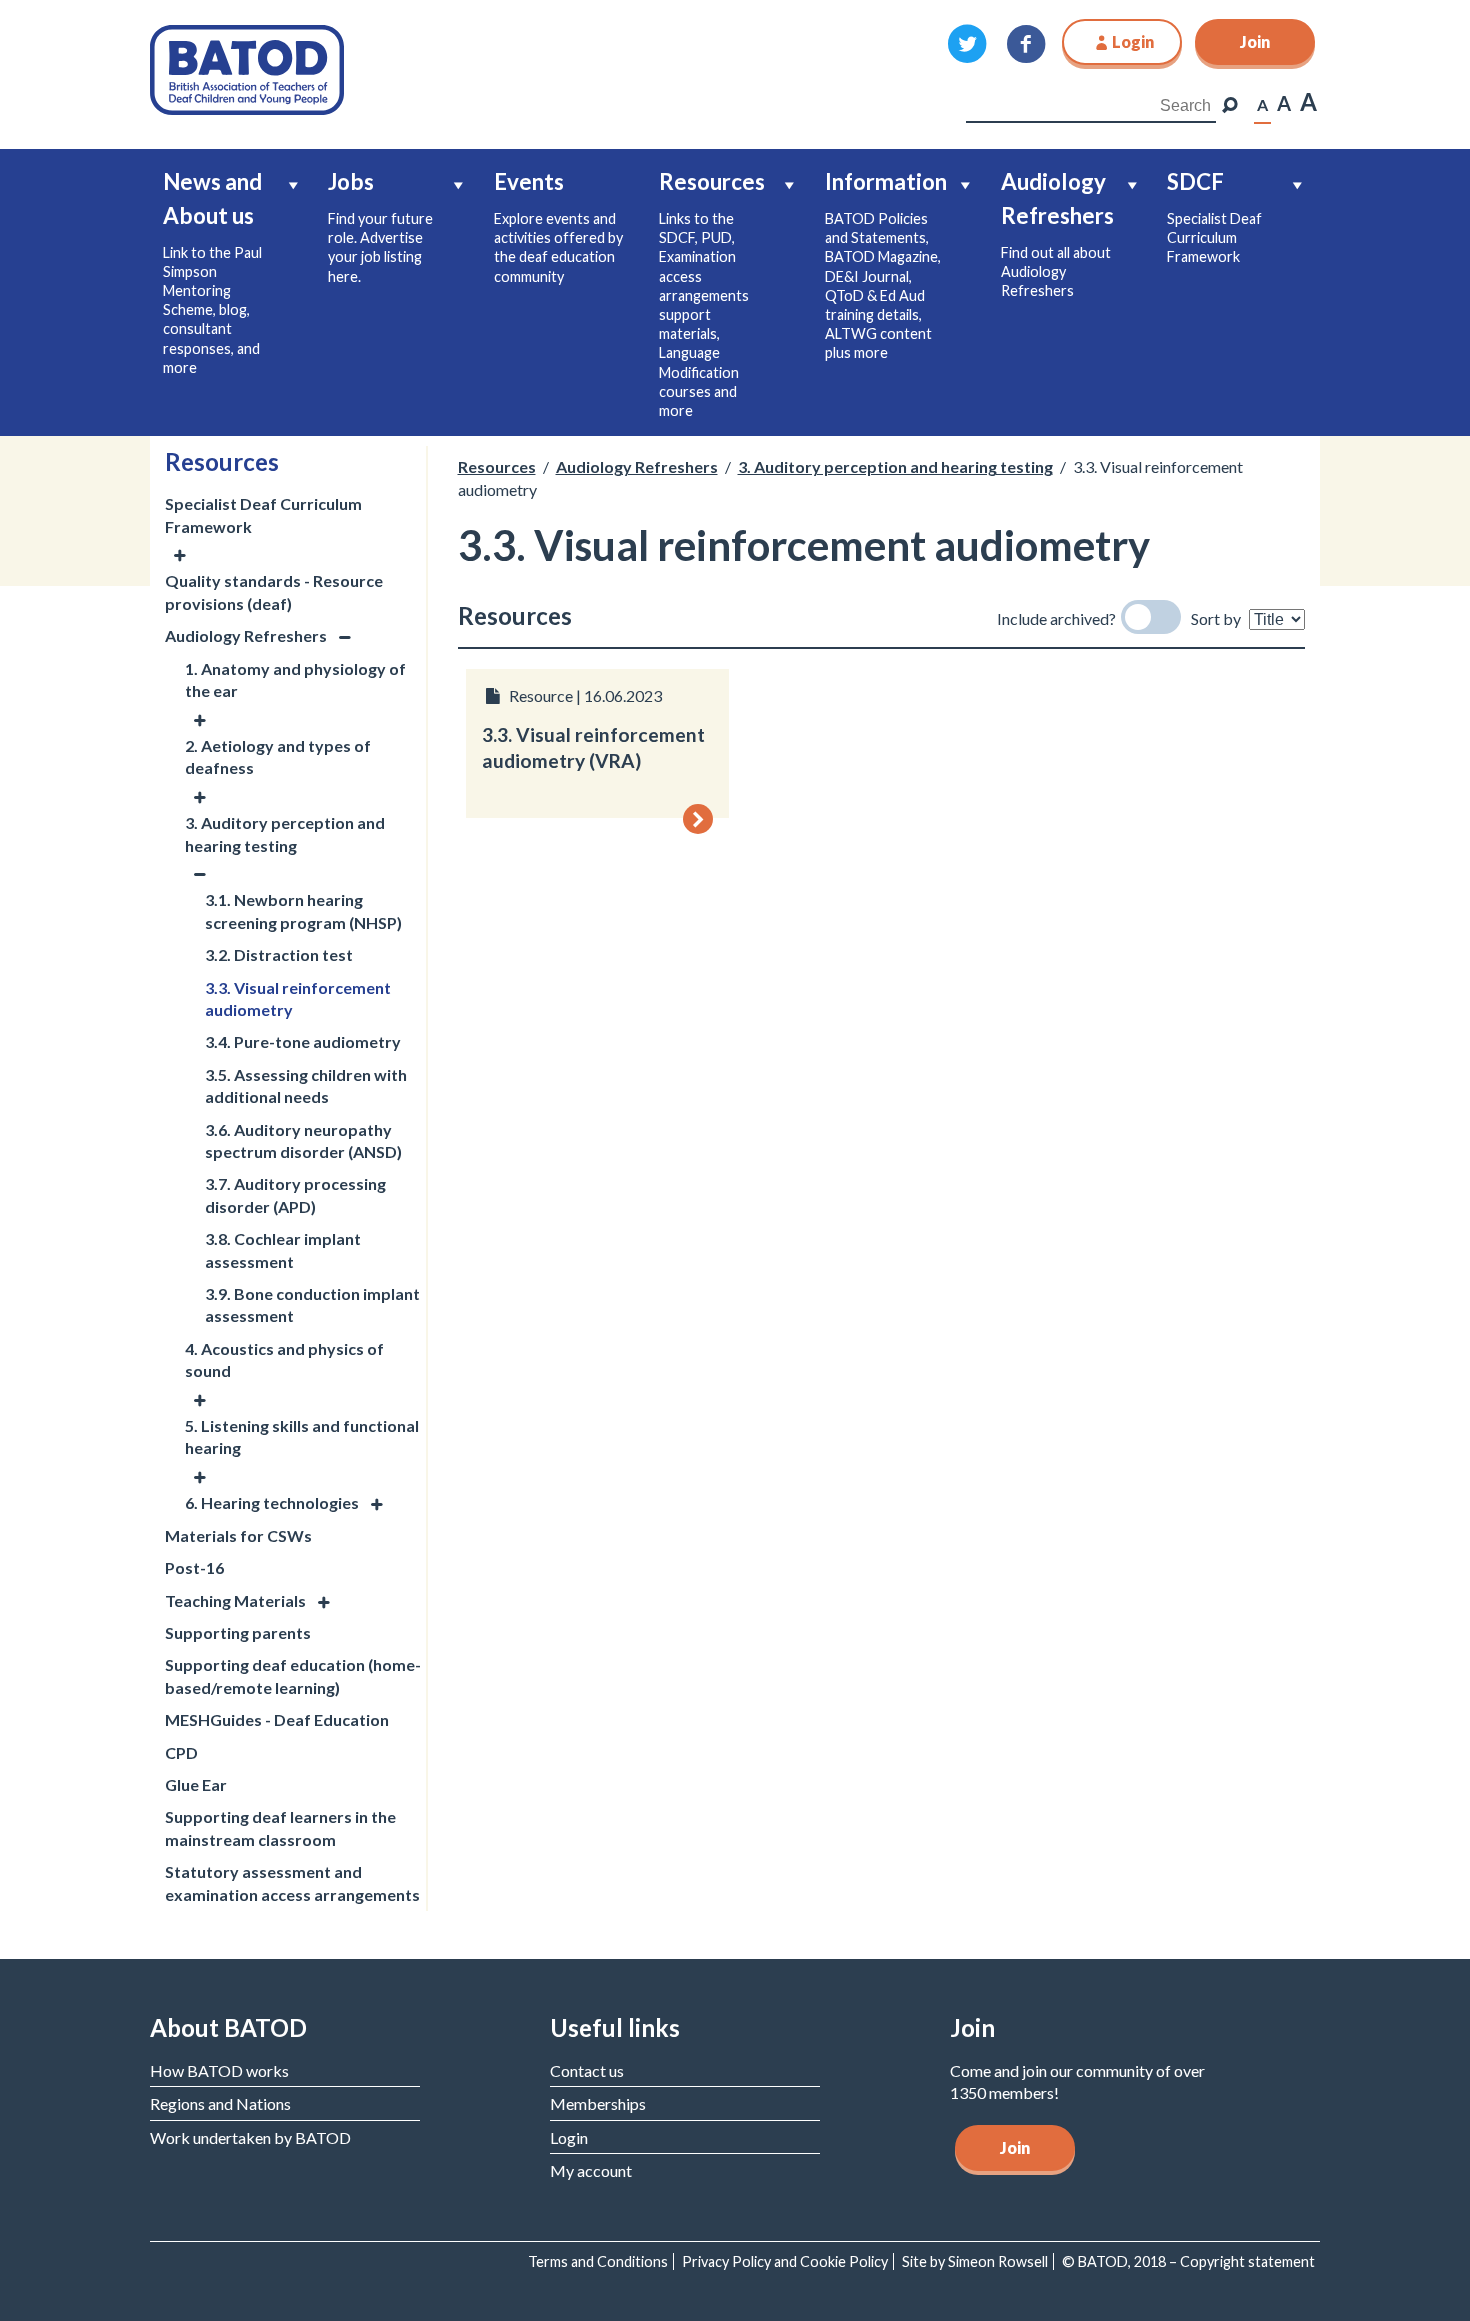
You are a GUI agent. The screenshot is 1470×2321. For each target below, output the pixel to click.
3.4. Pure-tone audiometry (303, 1041)
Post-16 (194, 1567)
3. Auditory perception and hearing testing (285, 833)
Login (569, 2137)
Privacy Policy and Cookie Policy (785, 2261)
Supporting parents (238, 1632)
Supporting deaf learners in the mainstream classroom (280, 1827)
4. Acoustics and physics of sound (284, 1359)
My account (591, 2170)
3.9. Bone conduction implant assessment (312, 1304)
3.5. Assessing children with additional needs (306, 1085)
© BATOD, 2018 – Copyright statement (1188, 2261)
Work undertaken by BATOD (250, 2137)
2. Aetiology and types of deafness (278, 756)
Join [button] (1255, 41)
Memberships (598, 2103)
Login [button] (1133, 41)
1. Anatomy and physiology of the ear (295, 679)
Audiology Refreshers (246, 635)
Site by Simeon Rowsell (975, 2261)
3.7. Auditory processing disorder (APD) (295, 1194)
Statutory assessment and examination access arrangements (292, 1882)
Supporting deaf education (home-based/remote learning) (293, 1675)
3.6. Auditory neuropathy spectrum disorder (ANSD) (303, 1140)
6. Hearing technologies (272, 1502)
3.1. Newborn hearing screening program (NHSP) (303, 910)
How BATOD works (219, 2070)
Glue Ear (196, 1784)
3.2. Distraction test (279, 954)
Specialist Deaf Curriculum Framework (263, 514)
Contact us (587, 2070)
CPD (181, 1752)
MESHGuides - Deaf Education (277, 1719)
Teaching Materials (235, 1600)
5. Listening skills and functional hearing (302, 1436)
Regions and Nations (220, 2103)
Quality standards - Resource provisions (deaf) (274, 591)
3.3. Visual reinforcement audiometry (298, 998)
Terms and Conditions (598, 2261)
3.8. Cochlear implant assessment (283, 1249)
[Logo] (247, 67)
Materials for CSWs (238, 1535)
